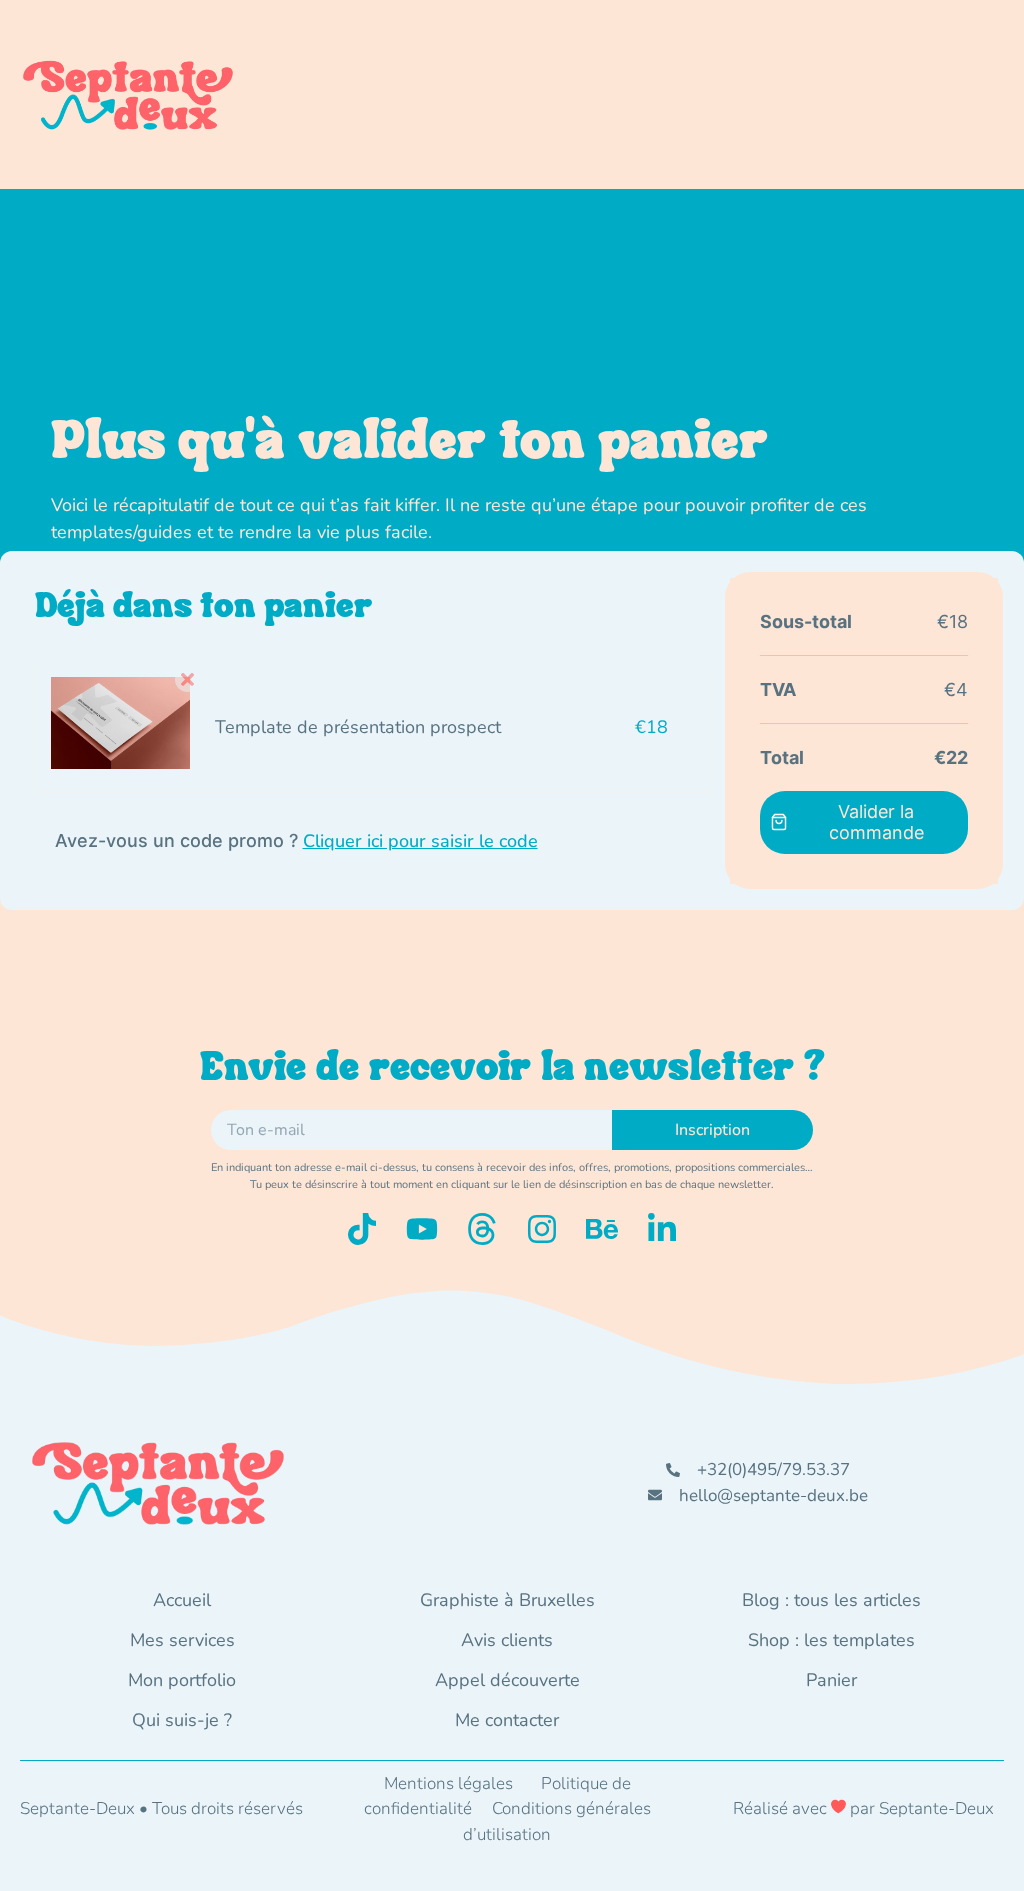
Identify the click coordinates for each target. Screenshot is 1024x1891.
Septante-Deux (936, 1808)
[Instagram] (542, 1229)
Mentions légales (448, 1783)
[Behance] (602, 1229)
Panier (831, 1680)
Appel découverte (507, 1680)
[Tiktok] (362, 1229)
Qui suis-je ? (182, 1720)
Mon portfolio (182, 1680)
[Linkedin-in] (662, 1229)
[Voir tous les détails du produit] (120, 763)
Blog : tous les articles (831, 1600)
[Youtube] (422, 1229)
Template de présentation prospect (358, 727)
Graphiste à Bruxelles (507, 1600)
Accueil (182, 1600)
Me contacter (507, 1720)
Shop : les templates (831, 1640)
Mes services (182, 1640)
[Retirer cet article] (187, 679)
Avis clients (507, 1640)
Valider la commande (876, 822)
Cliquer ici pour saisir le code (420, 841)
